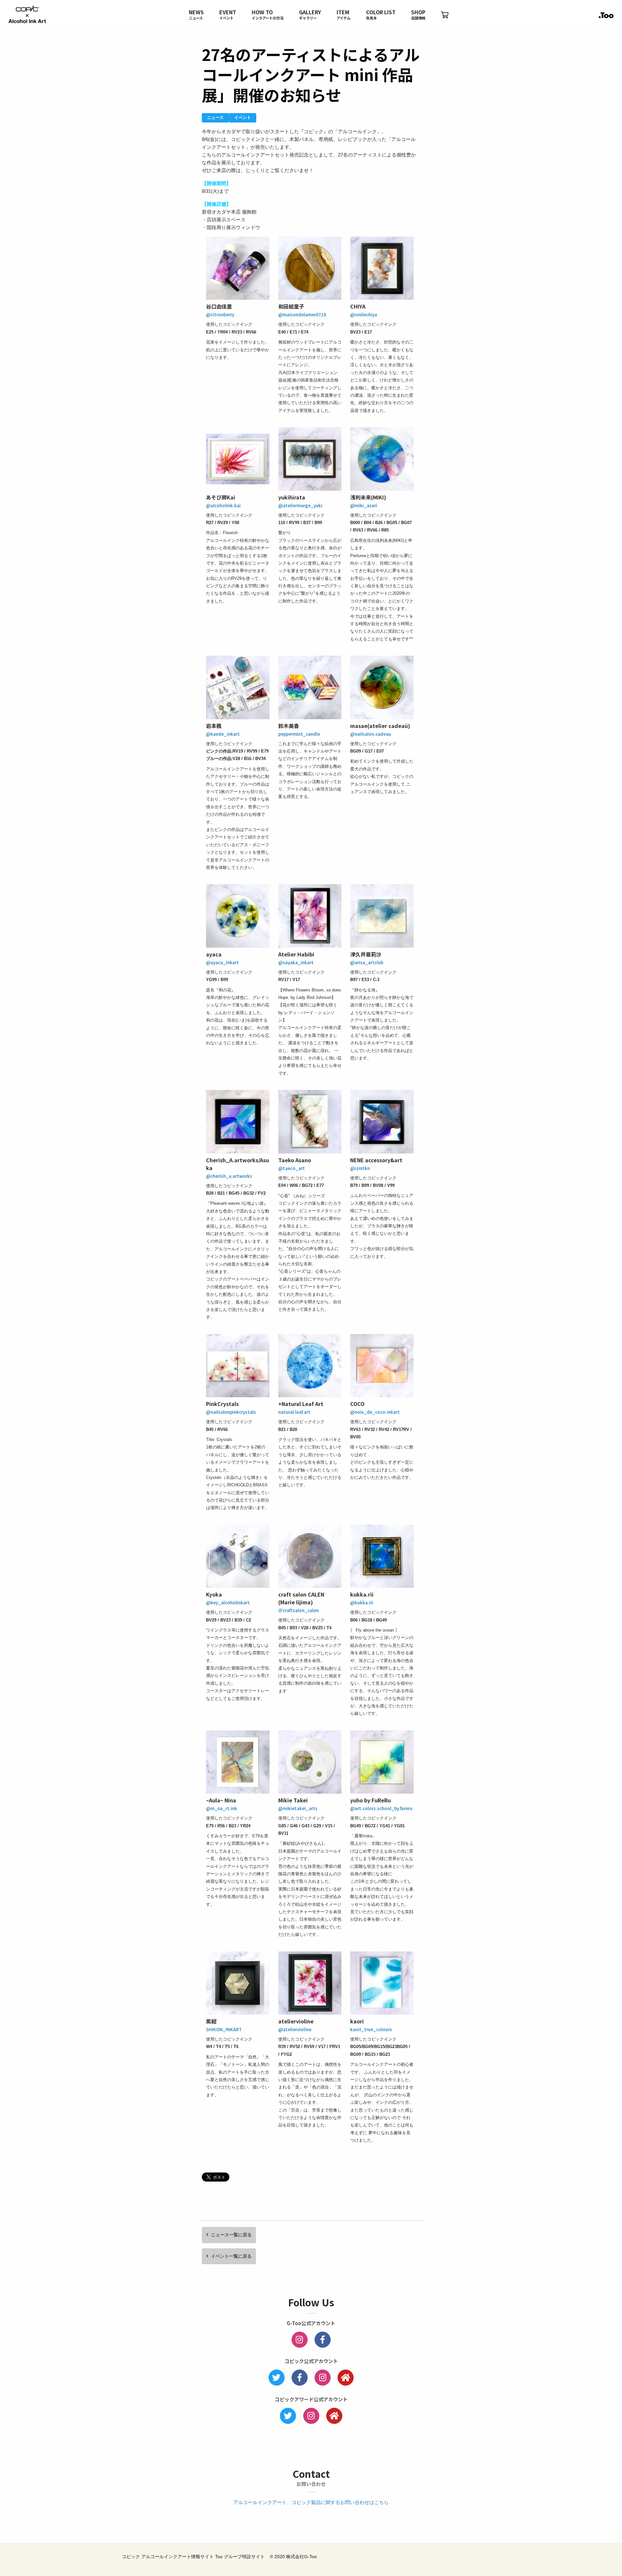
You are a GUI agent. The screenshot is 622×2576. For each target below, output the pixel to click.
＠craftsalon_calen (299, 1610)
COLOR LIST (381, 15)
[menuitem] (196, 15)
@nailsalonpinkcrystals (231, 1412)
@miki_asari (364, 505)
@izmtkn (360, 1168)
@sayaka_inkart (296, 962)
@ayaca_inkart (222, 962)
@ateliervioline (295, 2029)
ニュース (215, 117)
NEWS (196, 15)
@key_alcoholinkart (228, 1602)
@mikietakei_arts (298, 1808)
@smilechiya (364, 314)
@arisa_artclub (367, 962)
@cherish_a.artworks (229, 1176)
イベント (243, 117)
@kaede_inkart (223, 734)
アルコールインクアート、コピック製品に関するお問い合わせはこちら (311, 2502)
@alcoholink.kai (223, 505)
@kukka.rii (362, 1602)
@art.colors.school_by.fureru (381, 1808)
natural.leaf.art (294, 1412)
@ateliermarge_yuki (300, 505)
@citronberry (220, 314)
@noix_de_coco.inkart (375, 1412)
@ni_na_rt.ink (222, 1808)
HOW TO (268, 15)
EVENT (228, 15)
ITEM (344, 15)
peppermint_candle (299, 734)
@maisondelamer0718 (302, 314)
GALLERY (310, 15)
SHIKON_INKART (224, 2029)
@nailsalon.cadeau (371, 734)
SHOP (418, 15)
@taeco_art (292, 1168)
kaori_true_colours (371, 2029)
